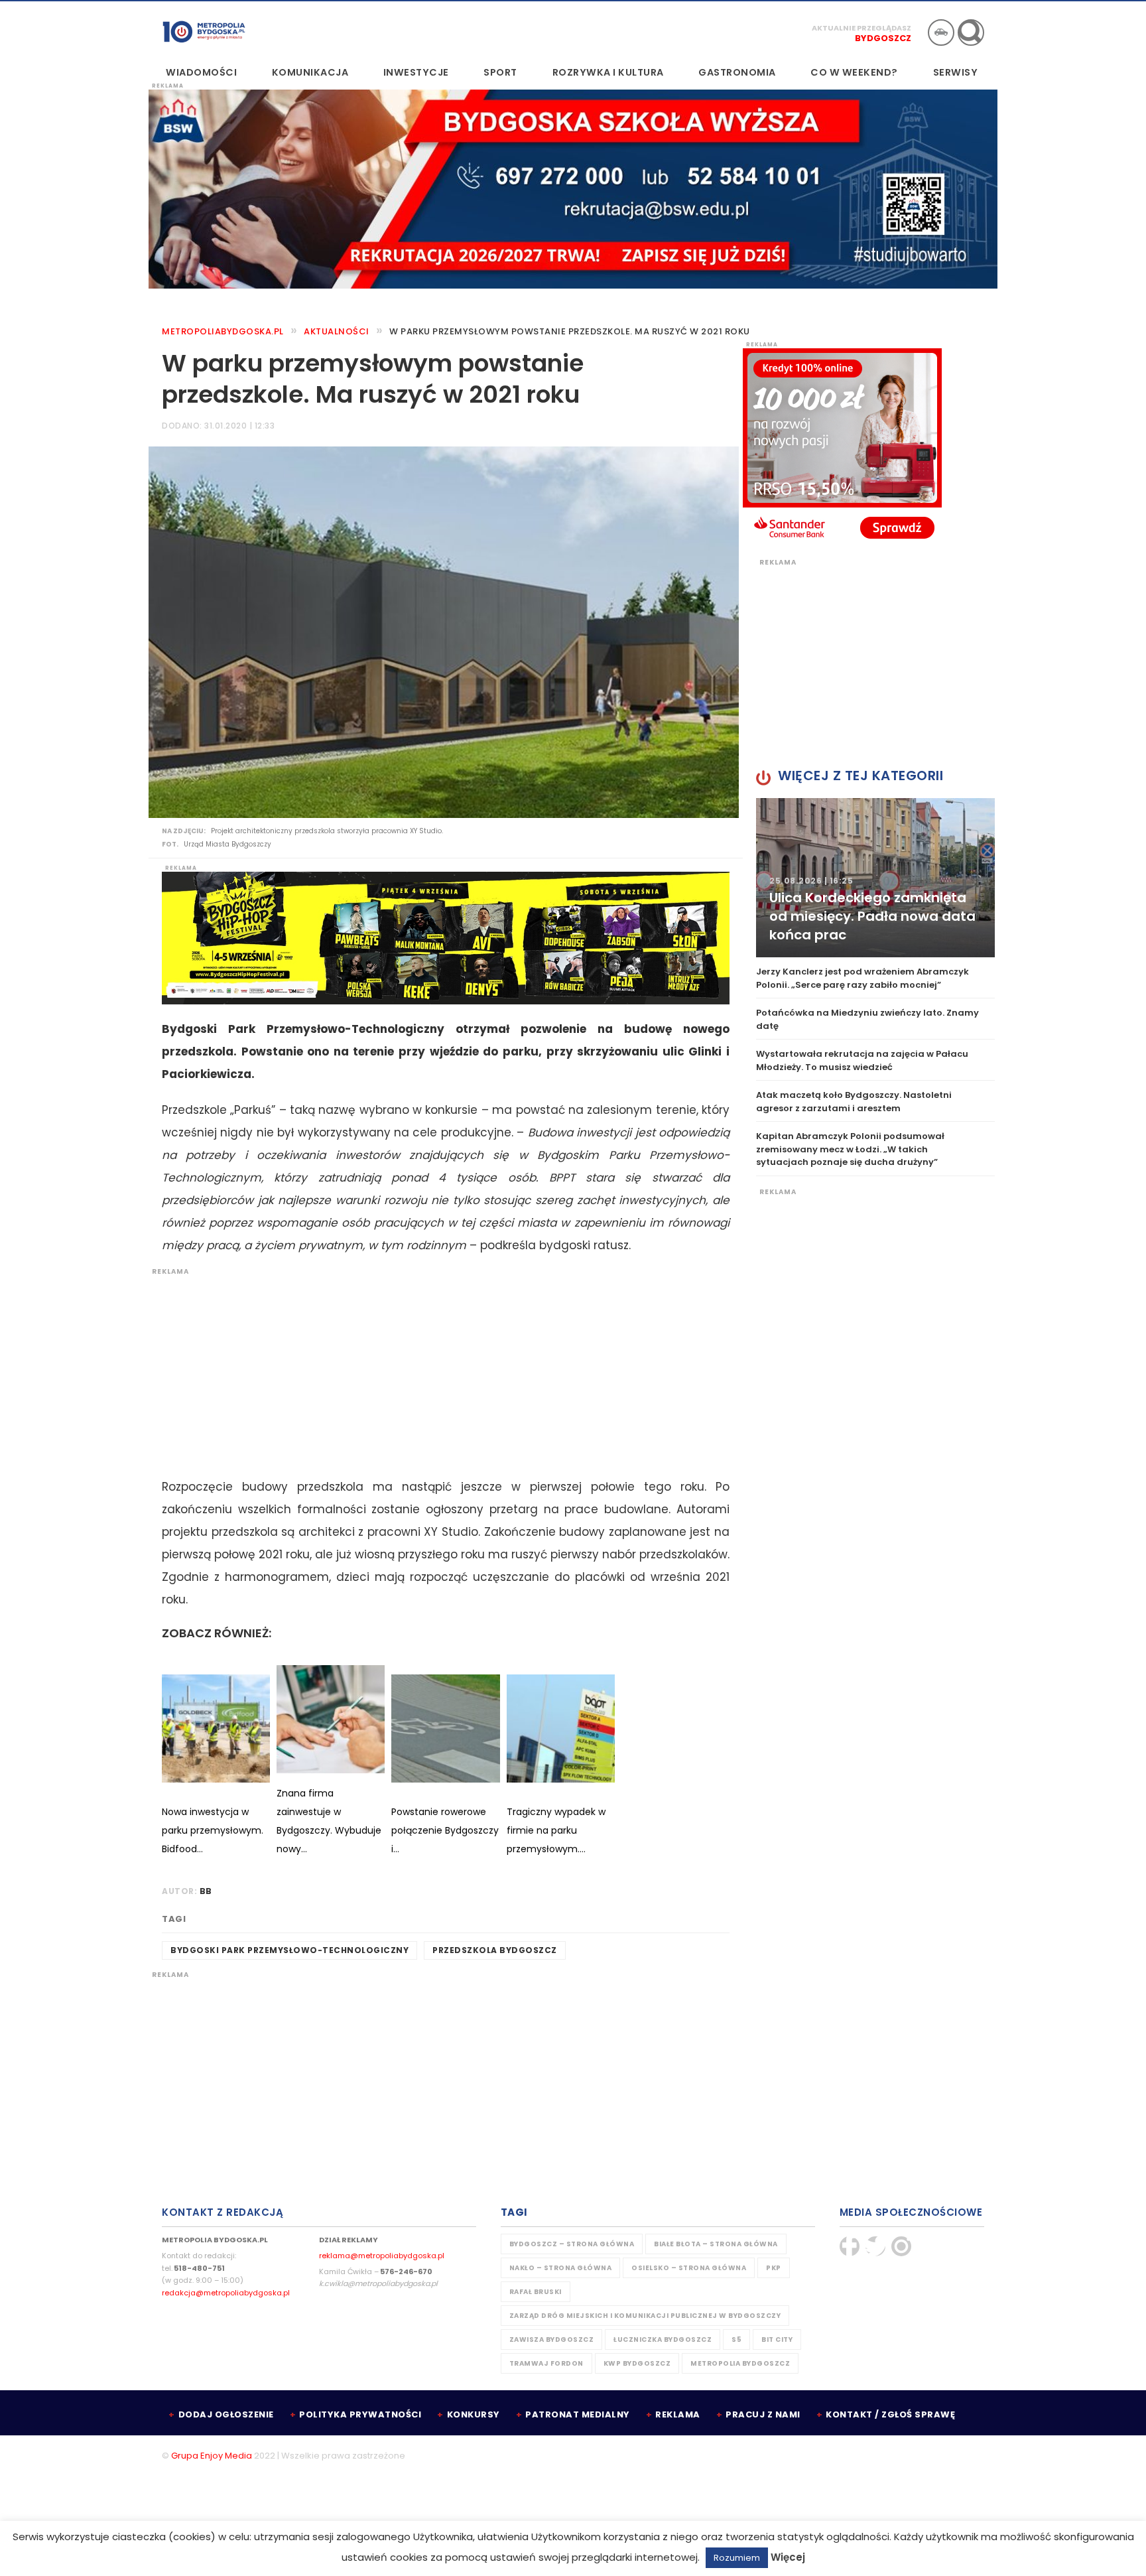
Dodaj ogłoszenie (226, 2414)
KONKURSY (474, 2414)
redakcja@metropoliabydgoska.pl (226, 2293)
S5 (736, 2339)
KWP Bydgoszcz (637, 2363)
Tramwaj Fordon (546, 2363)
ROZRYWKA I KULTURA (608, 72)
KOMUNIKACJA (310, 72)
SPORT (500, 72)
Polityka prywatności (360, 2414)
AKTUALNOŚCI (337, 331)
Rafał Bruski (536, 2292)
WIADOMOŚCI (201, 72)
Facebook (850, 2246)
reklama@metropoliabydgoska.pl (382, 2256)
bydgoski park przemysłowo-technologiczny (289, 1950)
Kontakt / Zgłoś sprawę (890, 2414)
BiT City (777, 2339)
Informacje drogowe (941, 33)
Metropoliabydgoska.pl (223, 331)
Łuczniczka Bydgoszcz (663, 2339)
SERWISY (956, 72)
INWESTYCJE (416, 72)
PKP (774, 2268)
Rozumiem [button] (737, 2558)
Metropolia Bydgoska (204, 31)
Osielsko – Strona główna (689, 2268)
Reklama (678, 2414)
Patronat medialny (578, 2414)
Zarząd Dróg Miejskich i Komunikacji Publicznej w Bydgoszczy (645, 2316)
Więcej (788, 2557)
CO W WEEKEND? (854, 72)
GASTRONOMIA (737, 72)
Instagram (901, 2246)
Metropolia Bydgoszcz (740, 2363)
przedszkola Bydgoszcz (495, 1950)
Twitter (875, 2246)
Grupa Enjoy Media (212, 2456)
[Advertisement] (439, 1369)
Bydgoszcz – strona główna (572, 2244)
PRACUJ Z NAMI (763, 2414)
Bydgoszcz (883, 38)
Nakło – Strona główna (561, 2268)
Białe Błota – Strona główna (716, 2244)
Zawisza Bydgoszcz (552, 2339)
